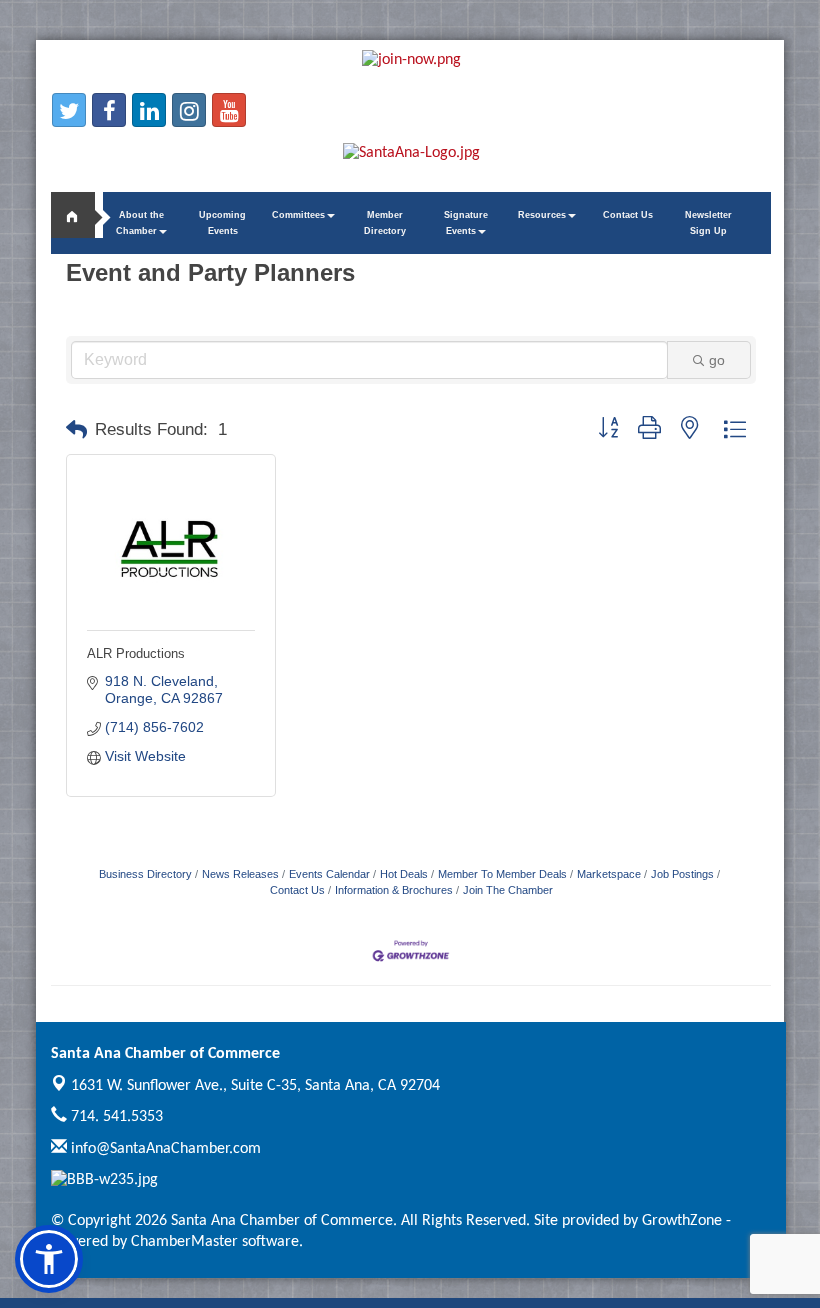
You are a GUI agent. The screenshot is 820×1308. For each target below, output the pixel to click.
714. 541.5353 (115, 1117)
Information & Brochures (394, 890)
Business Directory (145, 874)
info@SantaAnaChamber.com (164, 1149)
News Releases (240, 874)
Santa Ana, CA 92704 (255, 1086)
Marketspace (609, 874)
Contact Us (628, 215)
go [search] (717, 360)
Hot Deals (404, 874)
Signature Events (466, 223)
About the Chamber (140, 223)
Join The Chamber (508, 890)
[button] (76, 430)
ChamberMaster (184, 1242)
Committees (298, 215)
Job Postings (682, 874)
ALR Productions (136, 653)
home (81, 215)
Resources (542, 215)
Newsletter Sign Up (708, 223)
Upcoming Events (222, 223)
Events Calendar (329, 874)
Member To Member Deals (502, 874)
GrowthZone (682, 1221)
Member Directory (385, 223)
